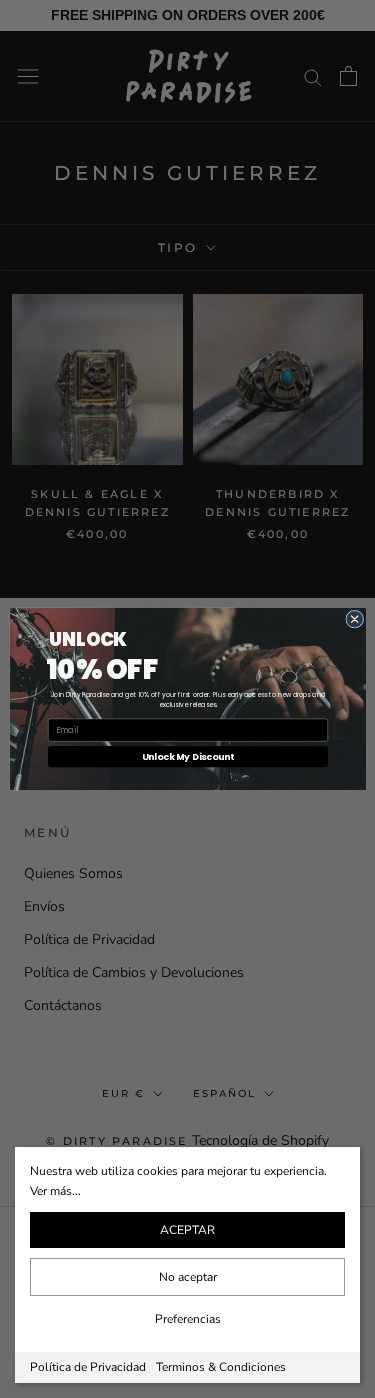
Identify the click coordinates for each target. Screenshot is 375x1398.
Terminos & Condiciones (221, 1367)
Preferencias (188, 1319)
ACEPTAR (187, 1230)
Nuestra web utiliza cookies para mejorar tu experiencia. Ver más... (178, 1181)
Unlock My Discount (187, 756)
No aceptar (188, 1277)
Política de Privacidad (88, 1367)
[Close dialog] (354, 619)
